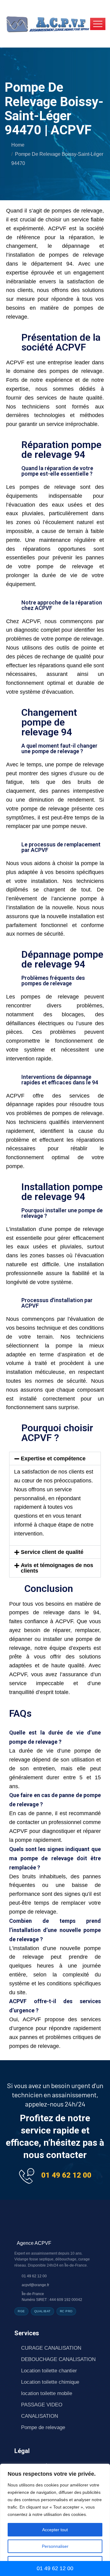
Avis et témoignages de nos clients (57, 1568)
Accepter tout (55, 2530)
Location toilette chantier (49, 2371)
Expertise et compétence (53, 1459)
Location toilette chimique (50, 2382)
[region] (55, 2520)
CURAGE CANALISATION (51, 2348)
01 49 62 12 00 (66, 2175)
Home (18, 145)
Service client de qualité (52, 1552)
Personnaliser (55, 2546)
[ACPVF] (47, 23)
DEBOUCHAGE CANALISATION (58, 2359)
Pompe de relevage (43, 2427)
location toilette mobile (47, 2393)
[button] (55, 1459)
